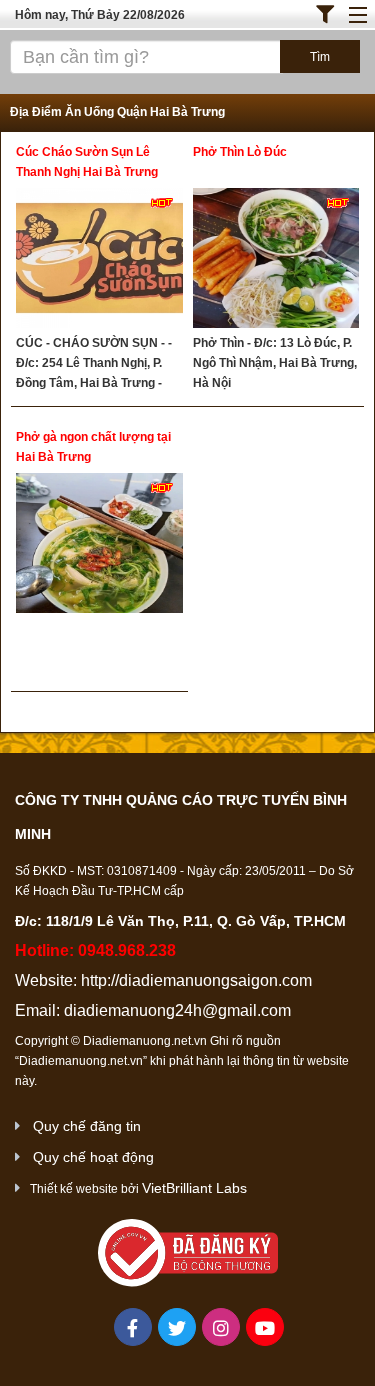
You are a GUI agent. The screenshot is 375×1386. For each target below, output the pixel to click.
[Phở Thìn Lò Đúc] (276, 260)
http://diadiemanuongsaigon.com (196, 980)
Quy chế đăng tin (87, 1126)
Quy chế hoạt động (93, 1157)
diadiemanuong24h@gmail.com (177, 1010)
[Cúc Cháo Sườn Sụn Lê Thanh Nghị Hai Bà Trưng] (99, 260)
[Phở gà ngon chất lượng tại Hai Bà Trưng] (99, 545)
